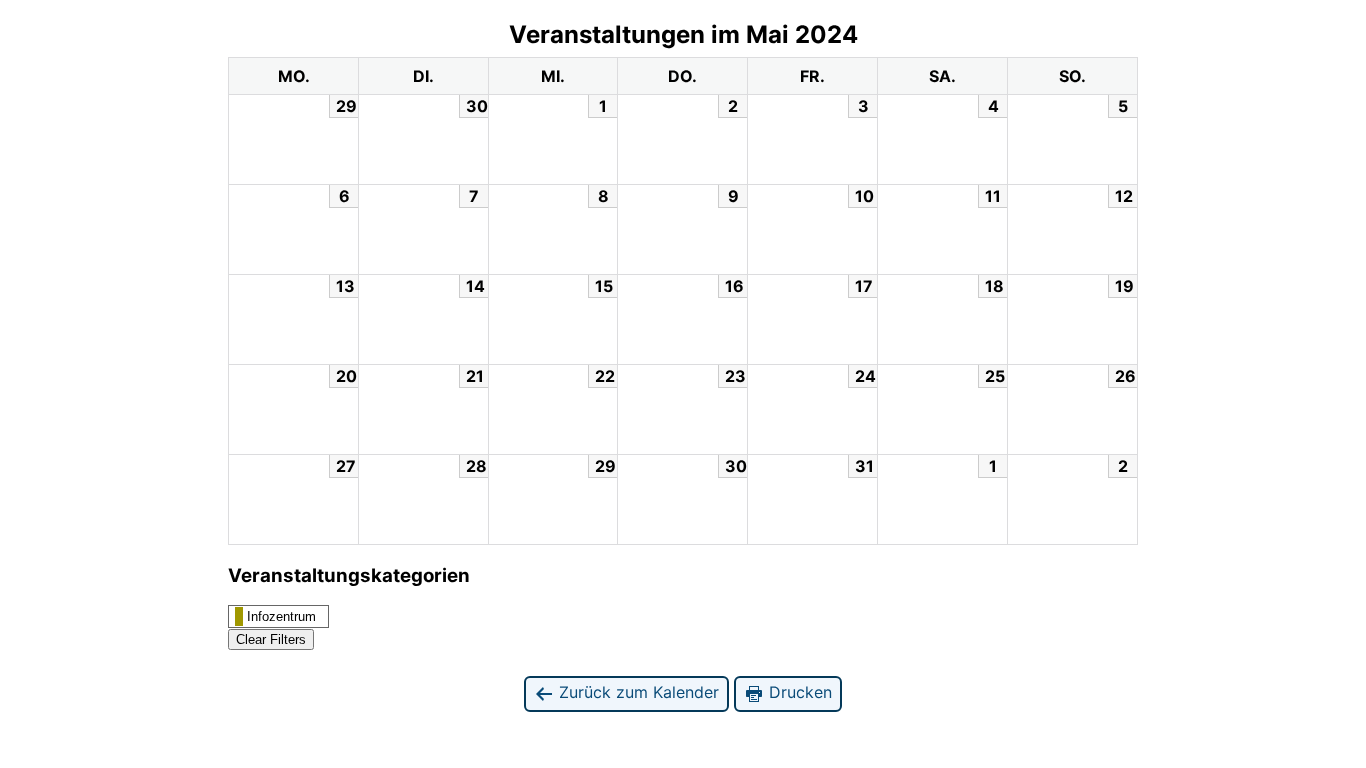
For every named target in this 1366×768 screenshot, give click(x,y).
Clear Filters (271, 639)
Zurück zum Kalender (636, 692)
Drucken (798, 692)
